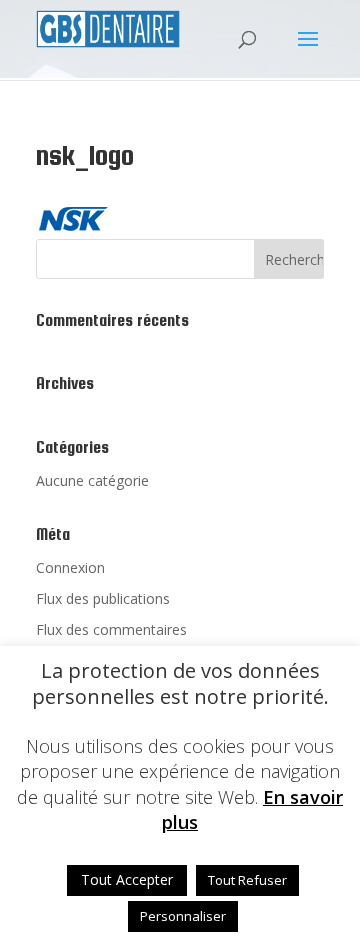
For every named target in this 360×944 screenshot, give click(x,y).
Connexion (70, 567)
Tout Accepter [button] (127, 879)
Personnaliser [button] (183, 916)
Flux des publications (103, 598)
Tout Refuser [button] (247, 880)
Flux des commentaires (111, 629)
